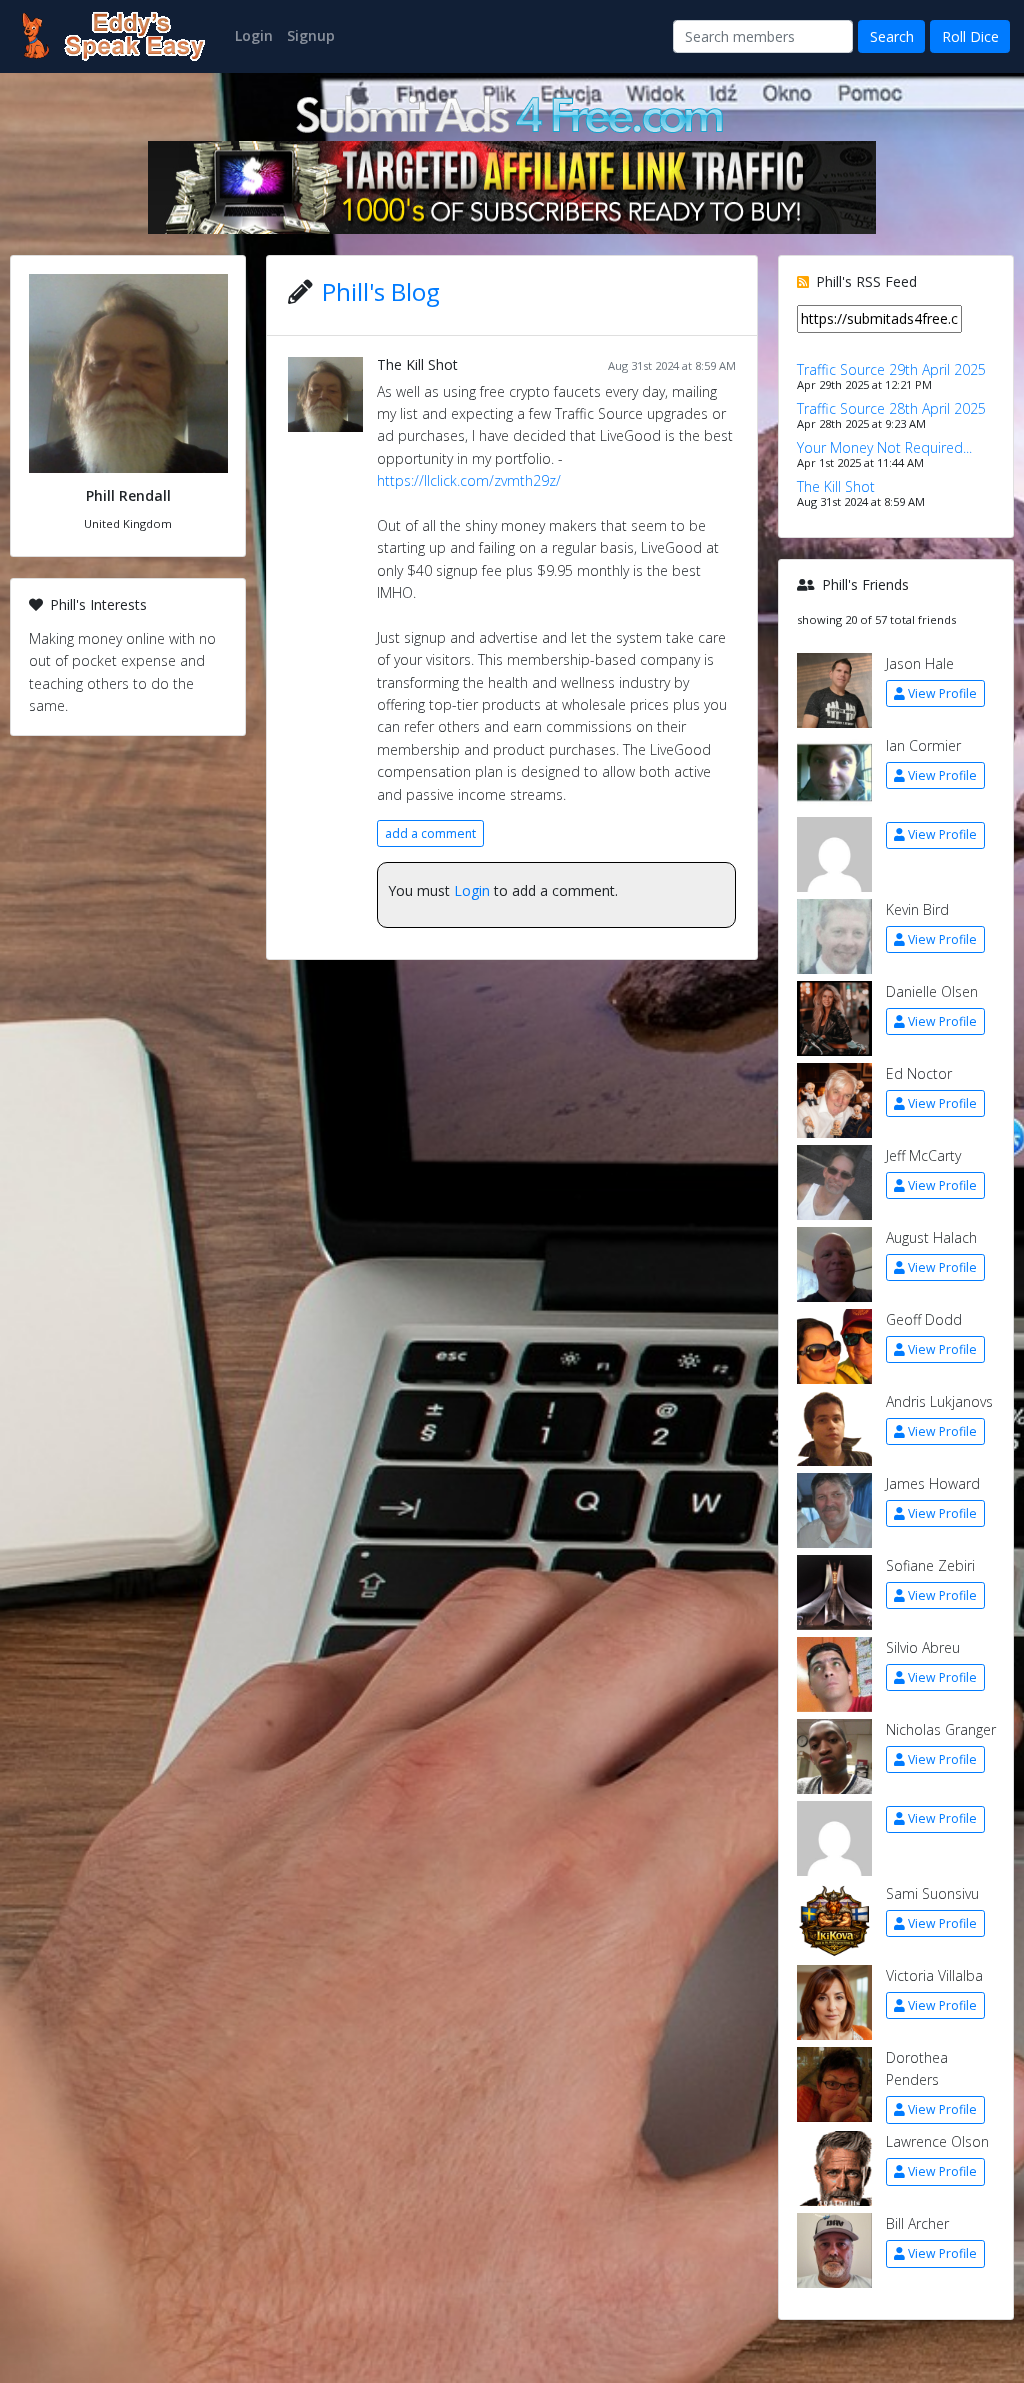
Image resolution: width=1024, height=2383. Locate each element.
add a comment (430, 833)
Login (472, 890)
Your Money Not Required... (884, 447)
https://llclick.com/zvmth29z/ (469, 480)
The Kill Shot (417, 364)
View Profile (942, 693)
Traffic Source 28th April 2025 (891, 408)
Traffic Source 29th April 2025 (891, 369)
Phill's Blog (381, 291)
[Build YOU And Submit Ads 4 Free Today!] (512, 112)
